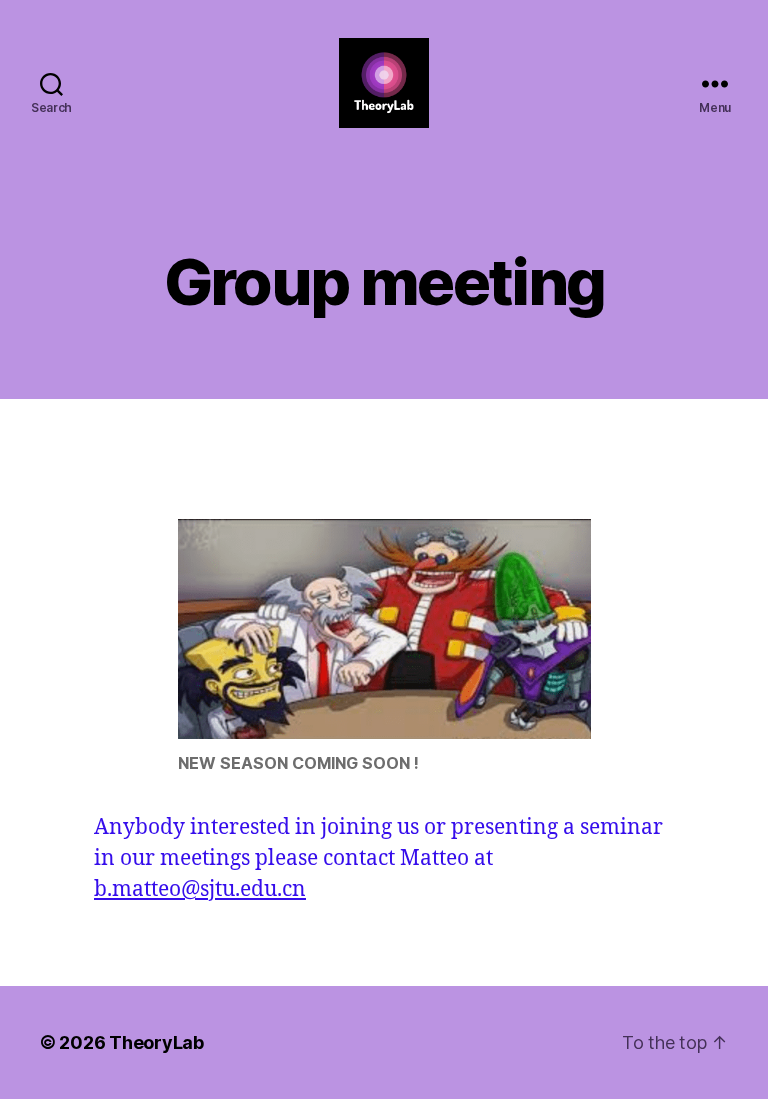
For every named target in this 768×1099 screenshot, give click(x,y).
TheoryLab (156, 1042)
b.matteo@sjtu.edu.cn (200, 889)
